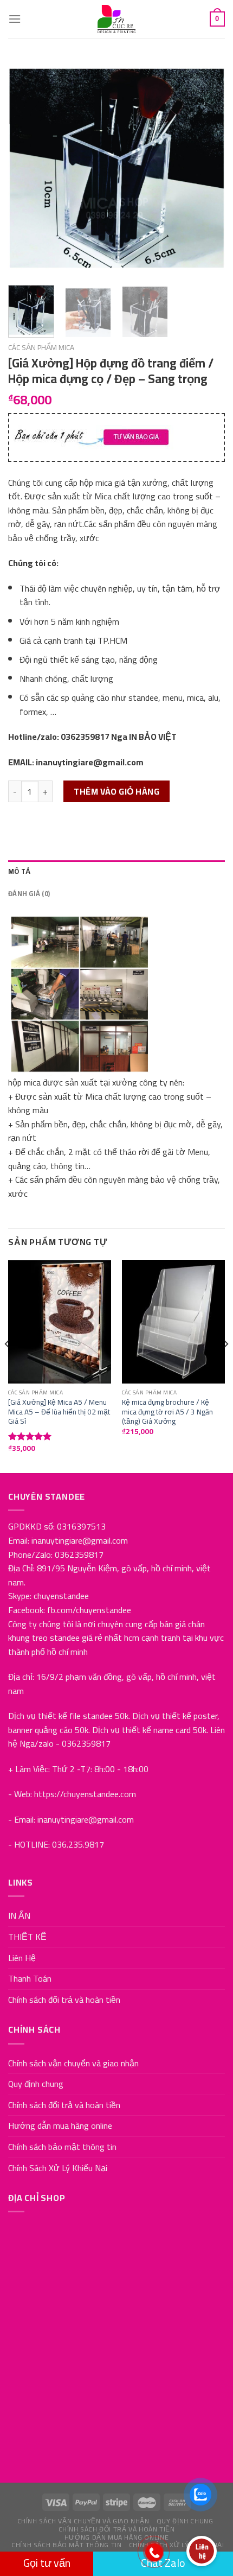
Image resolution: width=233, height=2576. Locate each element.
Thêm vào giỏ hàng (116, 791)
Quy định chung (36, 2084)
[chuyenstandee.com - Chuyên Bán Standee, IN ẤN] (116, 19)
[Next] (207, 168)
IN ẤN (19, 1915)
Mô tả (19, 871)
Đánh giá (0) (29, 893)
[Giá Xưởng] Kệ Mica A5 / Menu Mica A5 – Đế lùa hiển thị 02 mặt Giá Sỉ (59, 1412)
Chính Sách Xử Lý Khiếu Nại (58, 2168)
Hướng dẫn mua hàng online (60, 2125)
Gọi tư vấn (47, 2563)
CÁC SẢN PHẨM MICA (41, 347)
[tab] (116, 871)
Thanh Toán (30, 1978)
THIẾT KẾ (27, 1937)
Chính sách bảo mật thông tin (62, 2147)
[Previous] (26, 168)
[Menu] (15, 19)
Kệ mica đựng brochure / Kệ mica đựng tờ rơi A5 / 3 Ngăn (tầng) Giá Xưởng (167, 1412)
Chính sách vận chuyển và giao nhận (73, 2063)
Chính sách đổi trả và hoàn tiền (64, 2000)
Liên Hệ (22, 1958)
